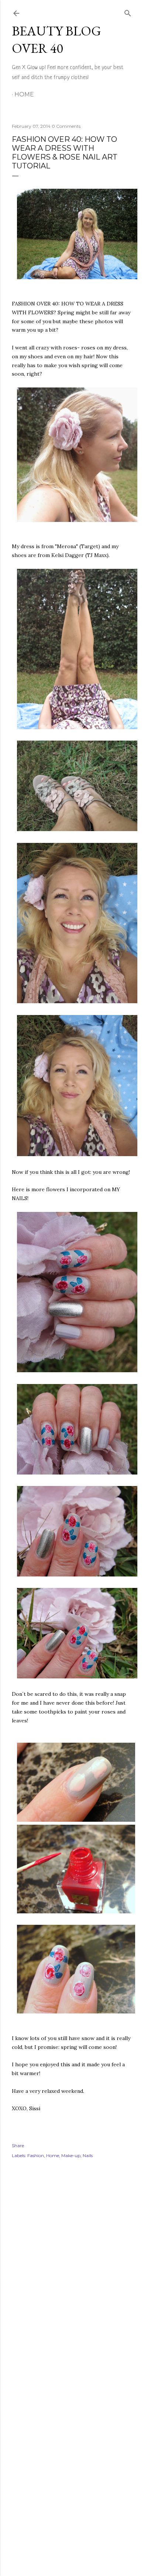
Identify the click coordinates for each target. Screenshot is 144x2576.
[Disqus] (72, 2272)
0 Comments (66, 126)
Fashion (36, 2155)
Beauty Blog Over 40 (56, 40)
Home (24, 94)
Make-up (71, 2155)
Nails (88, 2155)
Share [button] (18, 2145)
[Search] (128, 12)
